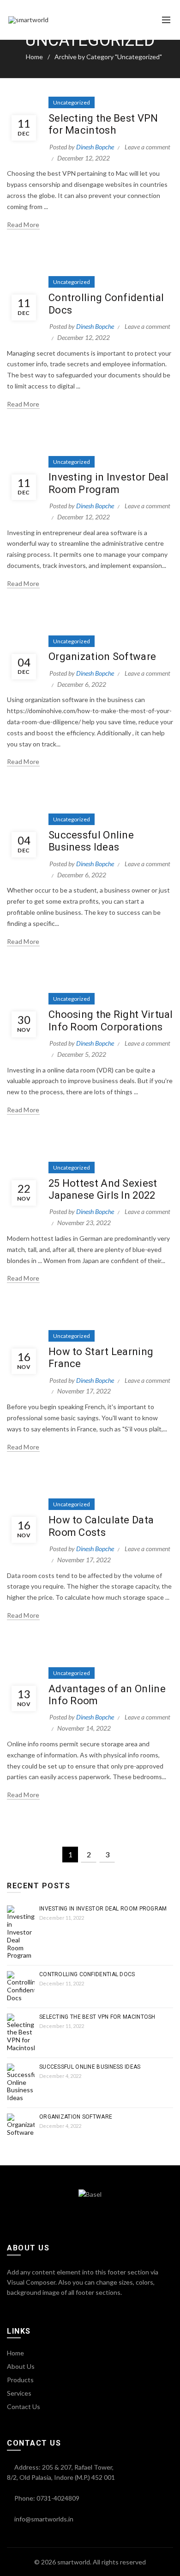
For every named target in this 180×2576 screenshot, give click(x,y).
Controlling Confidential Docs (87, 1974)
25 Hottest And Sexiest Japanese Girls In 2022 (103, 1189)
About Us (21, 2366)
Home (34, 57)
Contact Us (24, 2407)
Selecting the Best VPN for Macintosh (103, 124)
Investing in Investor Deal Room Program (109, 483)
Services (19, 2393)
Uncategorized (72, 102)
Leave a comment (147, 147)
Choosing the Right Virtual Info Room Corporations (111, 1020)
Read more (23, 225)
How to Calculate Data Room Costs (101, 1526)
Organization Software (102, 656)
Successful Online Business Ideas (91, 841)
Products (20, 2380)
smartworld (74, 2562)
